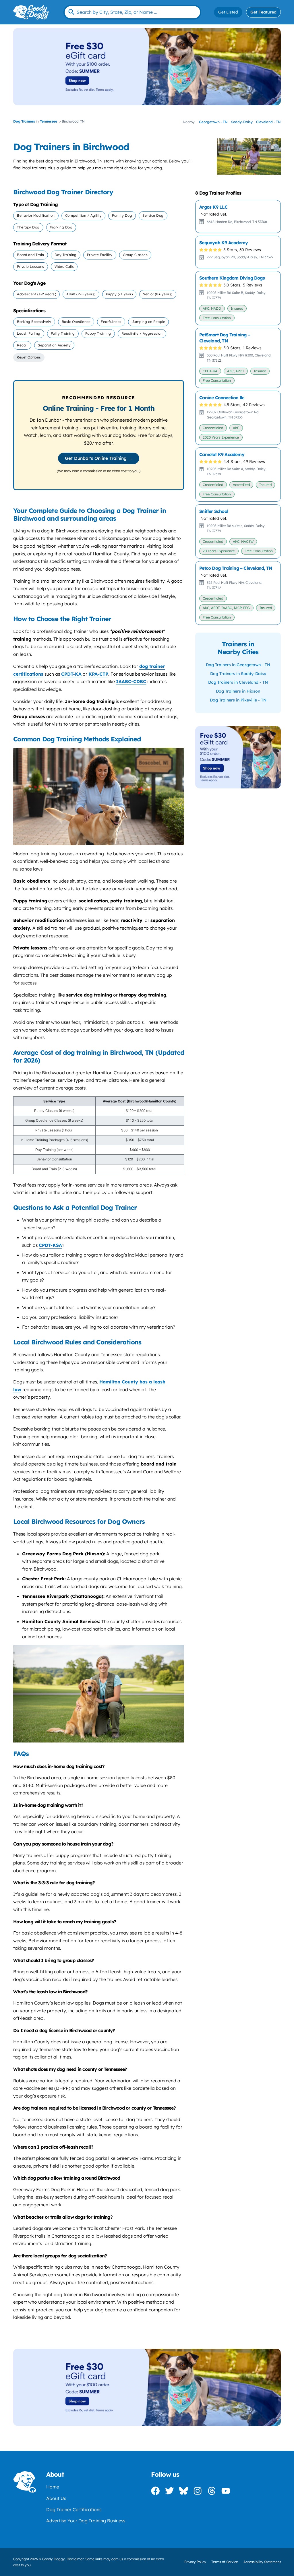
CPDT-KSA (50, 1245)
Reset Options (29, 357)
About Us (56, 2498)
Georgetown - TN (213, 122)
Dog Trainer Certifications (74, 2509)
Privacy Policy (195, 2562)
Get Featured (263, 12)
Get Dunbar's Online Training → (99, 458)
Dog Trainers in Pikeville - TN (238, 700)
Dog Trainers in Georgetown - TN (238, 665)
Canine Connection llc (222, 398)
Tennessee (49, 121)
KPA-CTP (98, 674)
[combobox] (132, 12)
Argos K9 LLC (213, 207)
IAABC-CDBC (131, 681)
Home (53, 2487)
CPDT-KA (71, 674)
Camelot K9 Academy (222, 454)
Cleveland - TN (268, 122)
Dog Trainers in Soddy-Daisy (238, 674)
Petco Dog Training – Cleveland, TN (236, 568)
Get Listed (228, 12)
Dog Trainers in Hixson (238, 691)
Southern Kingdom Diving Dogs (232, 278)
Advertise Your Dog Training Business (86, 2521)
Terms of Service (225, 2562)
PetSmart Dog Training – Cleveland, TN (225, 338)
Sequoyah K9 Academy (224, 243)
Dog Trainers (24, 121)
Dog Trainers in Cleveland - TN (238, 682)
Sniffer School (214, 511)
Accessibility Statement (262, 2562)
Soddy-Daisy (242, 122)
